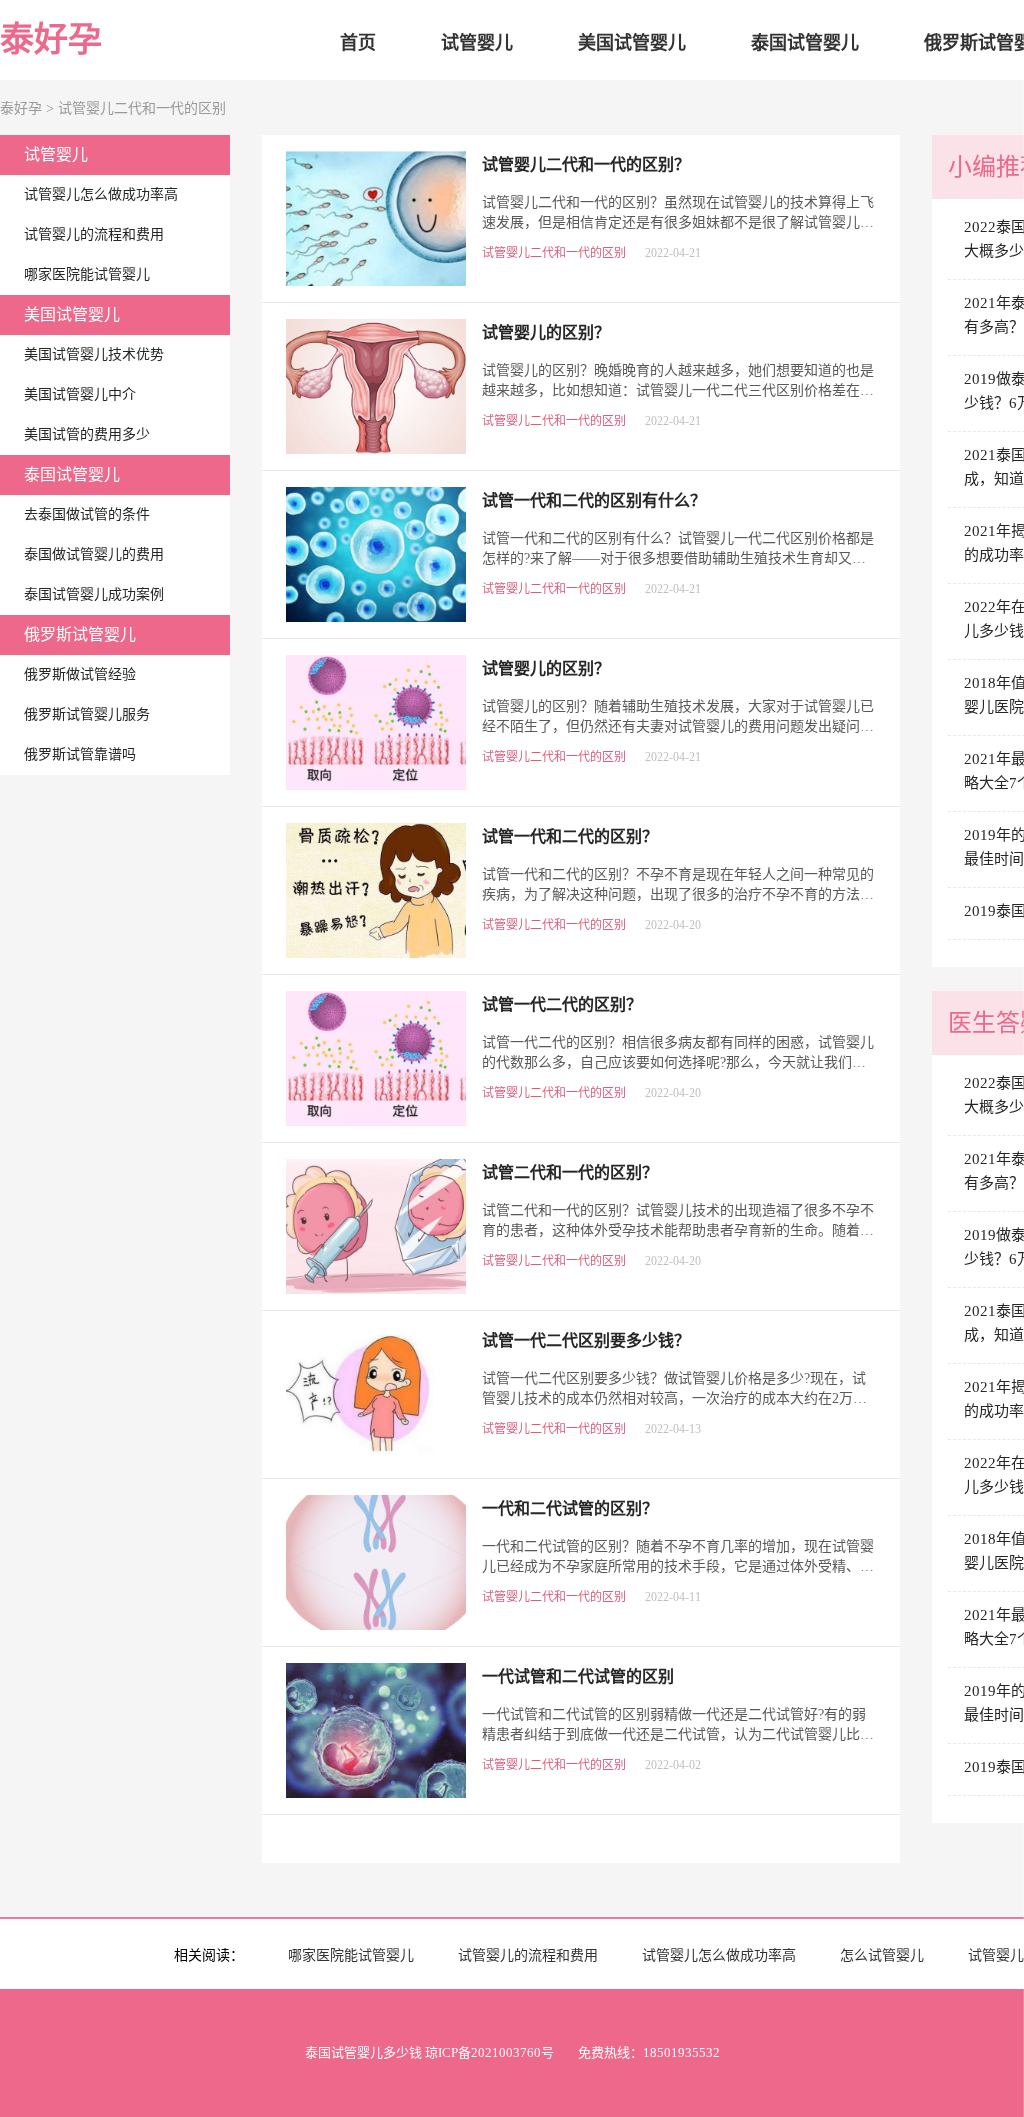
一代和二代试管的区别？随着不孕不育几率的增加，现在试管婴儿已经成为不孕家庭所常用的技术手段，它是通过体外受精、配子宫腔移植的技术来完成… (678, 1566)
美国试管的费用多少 (87, 434)
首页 (358, 43)
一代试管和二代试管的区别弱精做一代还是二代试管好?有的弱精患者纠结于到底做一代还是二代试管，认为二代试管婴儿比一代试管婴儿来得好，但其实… (678, 1734)
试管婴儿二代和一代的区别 (142, 108)
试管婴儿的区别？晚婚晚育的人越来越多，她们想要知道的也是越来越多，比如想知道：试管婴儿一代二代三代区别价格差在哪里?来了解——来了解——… (678, 390)
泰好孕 (51, 39)
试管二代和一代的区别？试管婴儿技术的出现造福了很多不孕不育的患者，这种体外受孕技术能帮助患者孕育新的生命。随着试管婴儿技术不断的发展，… (678, 1230)
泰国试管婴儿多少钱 (363, 2052)
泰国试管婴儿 (805, 43)
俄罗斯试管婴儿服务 (87, 714)
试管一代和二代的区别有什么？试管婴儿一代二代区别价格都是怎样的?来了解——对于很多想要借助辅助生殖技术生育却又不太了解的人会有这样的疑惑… (678, 558)
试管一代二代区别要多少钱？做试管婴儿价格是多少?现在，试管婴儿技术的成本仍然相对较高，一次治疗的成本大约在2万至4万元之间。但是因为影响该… (678, 1398)
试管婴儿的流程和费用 (94, 234)
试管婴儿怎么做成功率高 (101, 194)
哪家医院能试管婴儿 (87, 274)
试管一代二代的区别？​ (562, 1004)
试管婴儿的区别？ (546, 668)
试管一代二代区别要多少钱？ (586, 1340)
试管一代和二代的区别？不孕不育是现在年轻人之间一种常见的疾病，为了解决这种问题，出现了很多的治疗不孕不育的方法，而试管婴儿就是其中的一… (678, 894)
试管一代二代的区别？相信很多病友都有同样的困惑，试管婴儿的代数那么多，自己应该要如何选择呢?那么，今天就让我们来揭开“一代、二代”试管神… (678, 1062)
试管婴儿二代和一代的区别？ (586, 164)
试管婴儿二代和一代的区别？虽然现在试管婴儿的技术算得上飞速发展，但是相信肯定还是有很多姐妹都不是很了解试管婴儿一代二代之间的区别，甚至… (678, 222)
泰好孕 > (29, 108)
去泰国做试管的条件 (87, 514)
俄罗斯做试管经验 (80, 674)
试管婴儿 (477, 43)
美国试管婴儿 (632, 43)
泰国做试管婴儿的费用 (94, 554)
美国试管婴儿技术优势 (94, 354)
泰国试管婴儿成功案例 (94, 594)
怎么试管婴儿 (882, 1955)
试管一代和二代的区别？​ (570, 836)
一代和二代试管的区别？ (570, 1508)
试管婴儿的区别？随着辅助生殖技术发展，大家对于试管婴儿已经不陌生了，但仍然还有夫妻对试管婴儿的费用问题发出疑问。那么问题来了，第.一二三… (678, 726)
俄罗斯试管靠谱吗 (80, 754)
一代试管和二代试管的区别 (578, 1676)
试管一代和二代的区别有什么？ (594, 500)
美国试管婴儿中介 (80, 394)
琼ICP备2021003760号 (489, 2052)
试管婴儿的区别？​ (546, 332)
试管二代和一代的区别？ (570, 1172)
